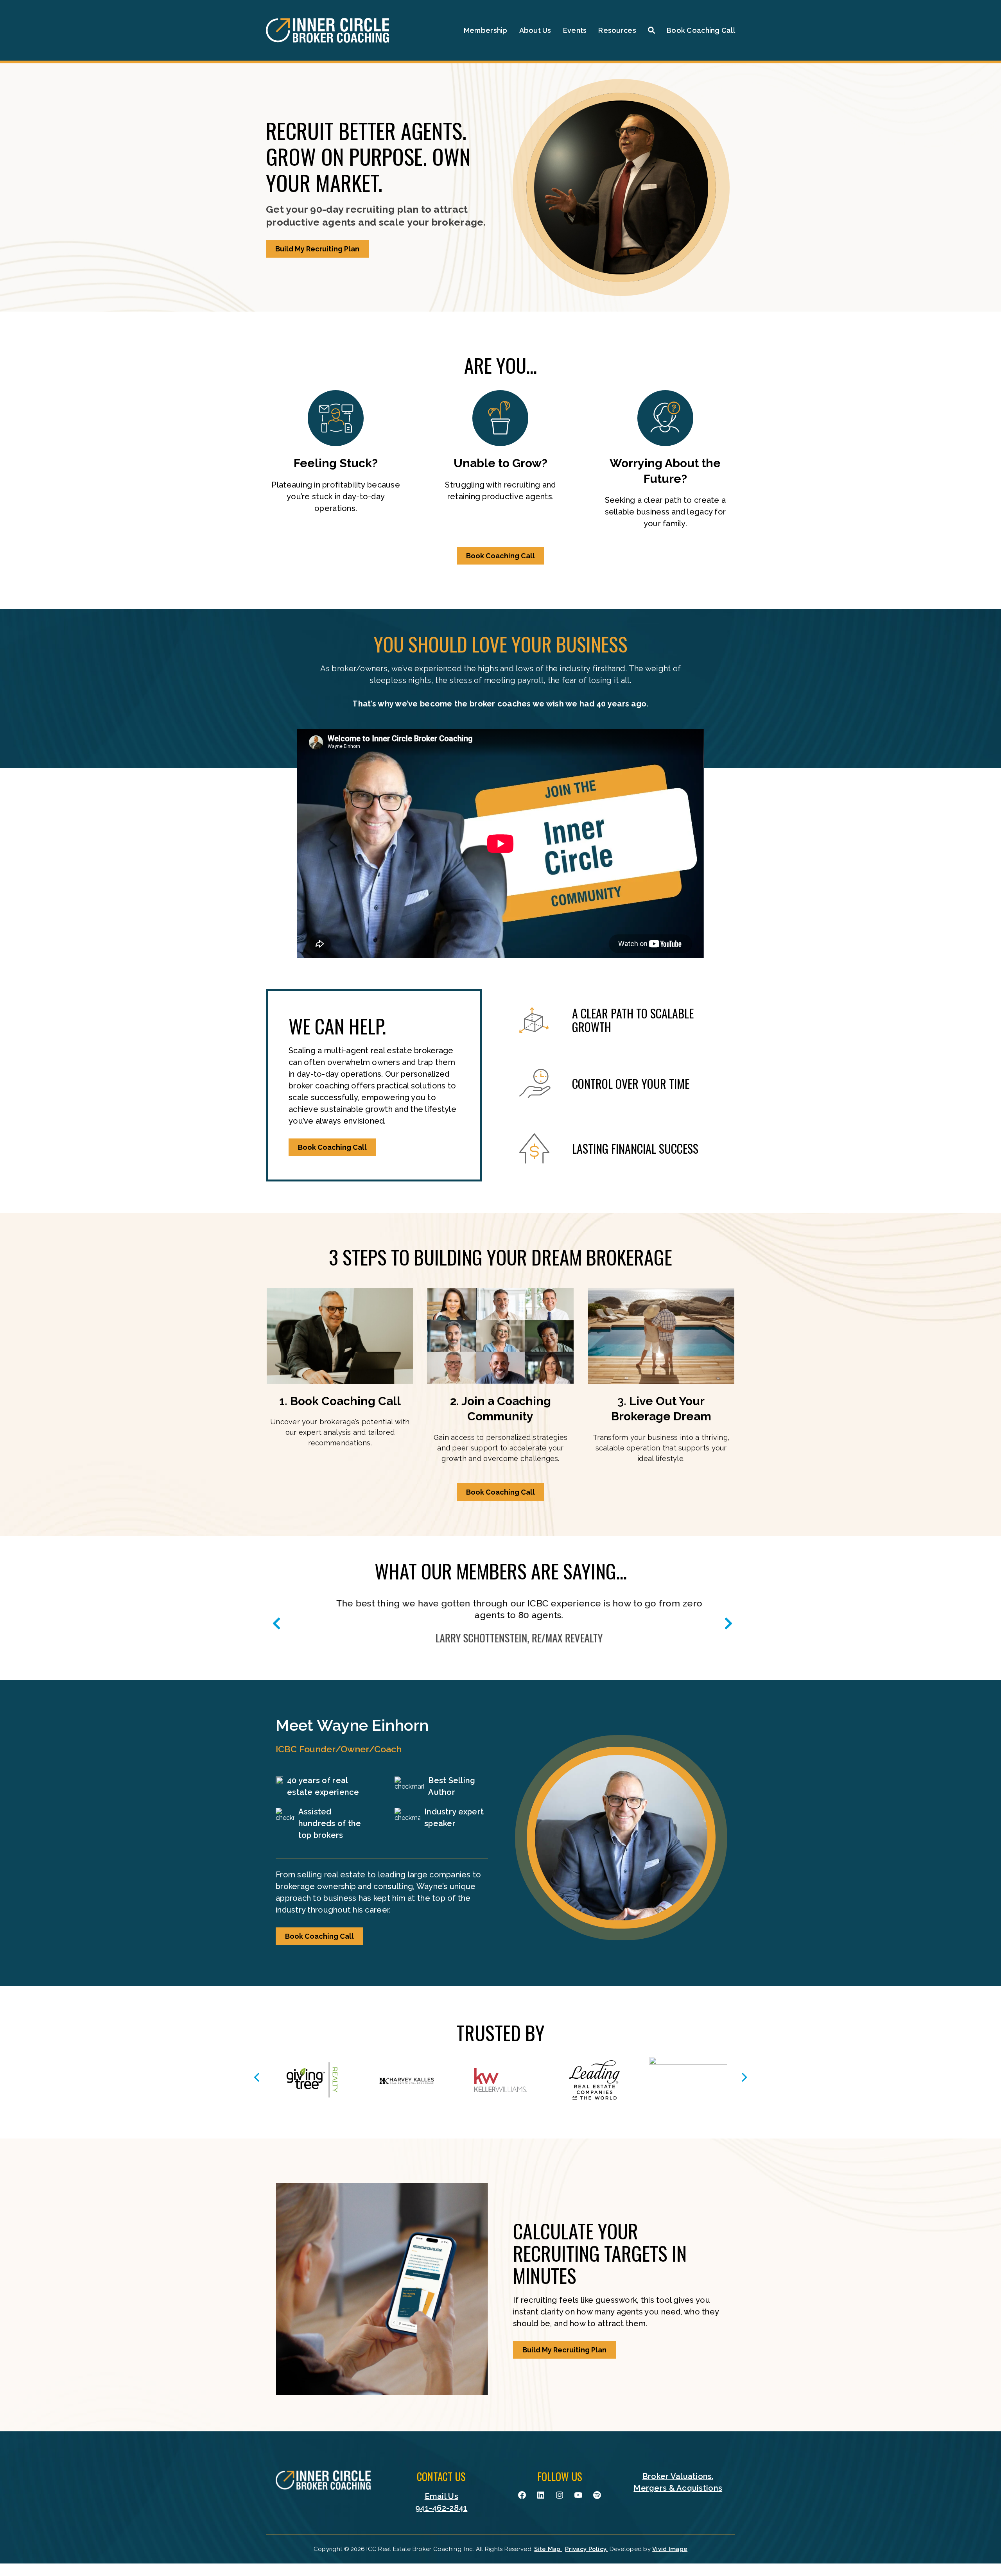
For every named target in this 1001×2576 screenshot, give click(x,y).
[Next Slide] (727, 1620)
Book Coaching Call (500, 556)
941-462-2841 (441, 2508)
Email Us (441, 2496)
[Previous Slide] (274, 1620)
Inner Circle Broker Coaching (327, 30)
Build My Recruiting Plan (317, 249)
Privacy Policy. (586, 2549)
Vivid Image (670, 2549)
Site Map (548, 2549)
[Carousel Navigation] (500, 2077)
